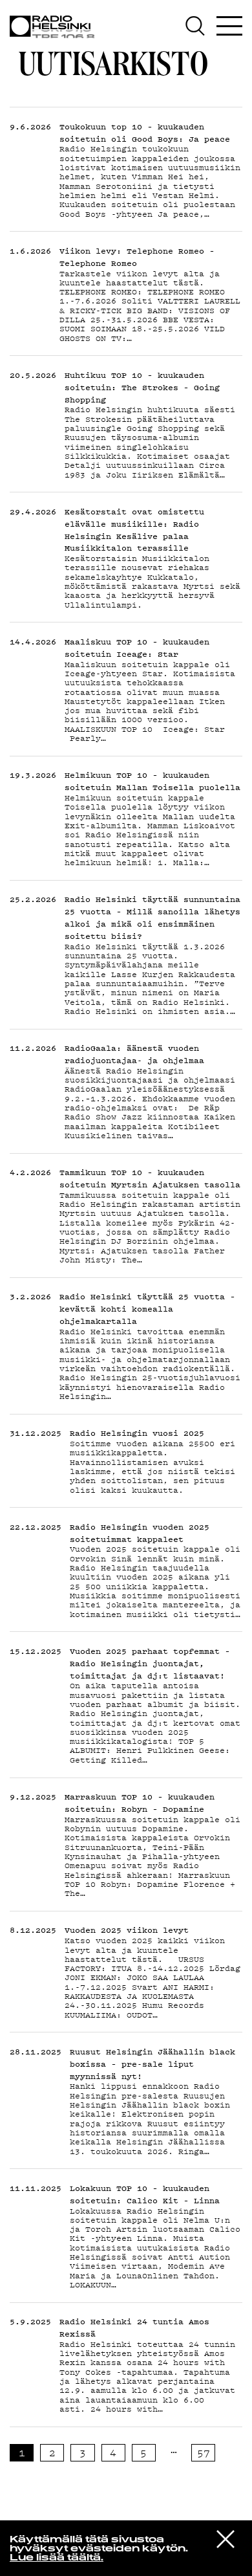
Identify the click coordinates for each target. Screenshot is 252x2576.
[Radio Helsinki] (55, 27)
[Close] (226, 2538)
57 (204, 2452)
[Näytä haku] (199, 26)
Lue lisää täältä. (57, 2558)
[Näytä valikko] (229, 26)
